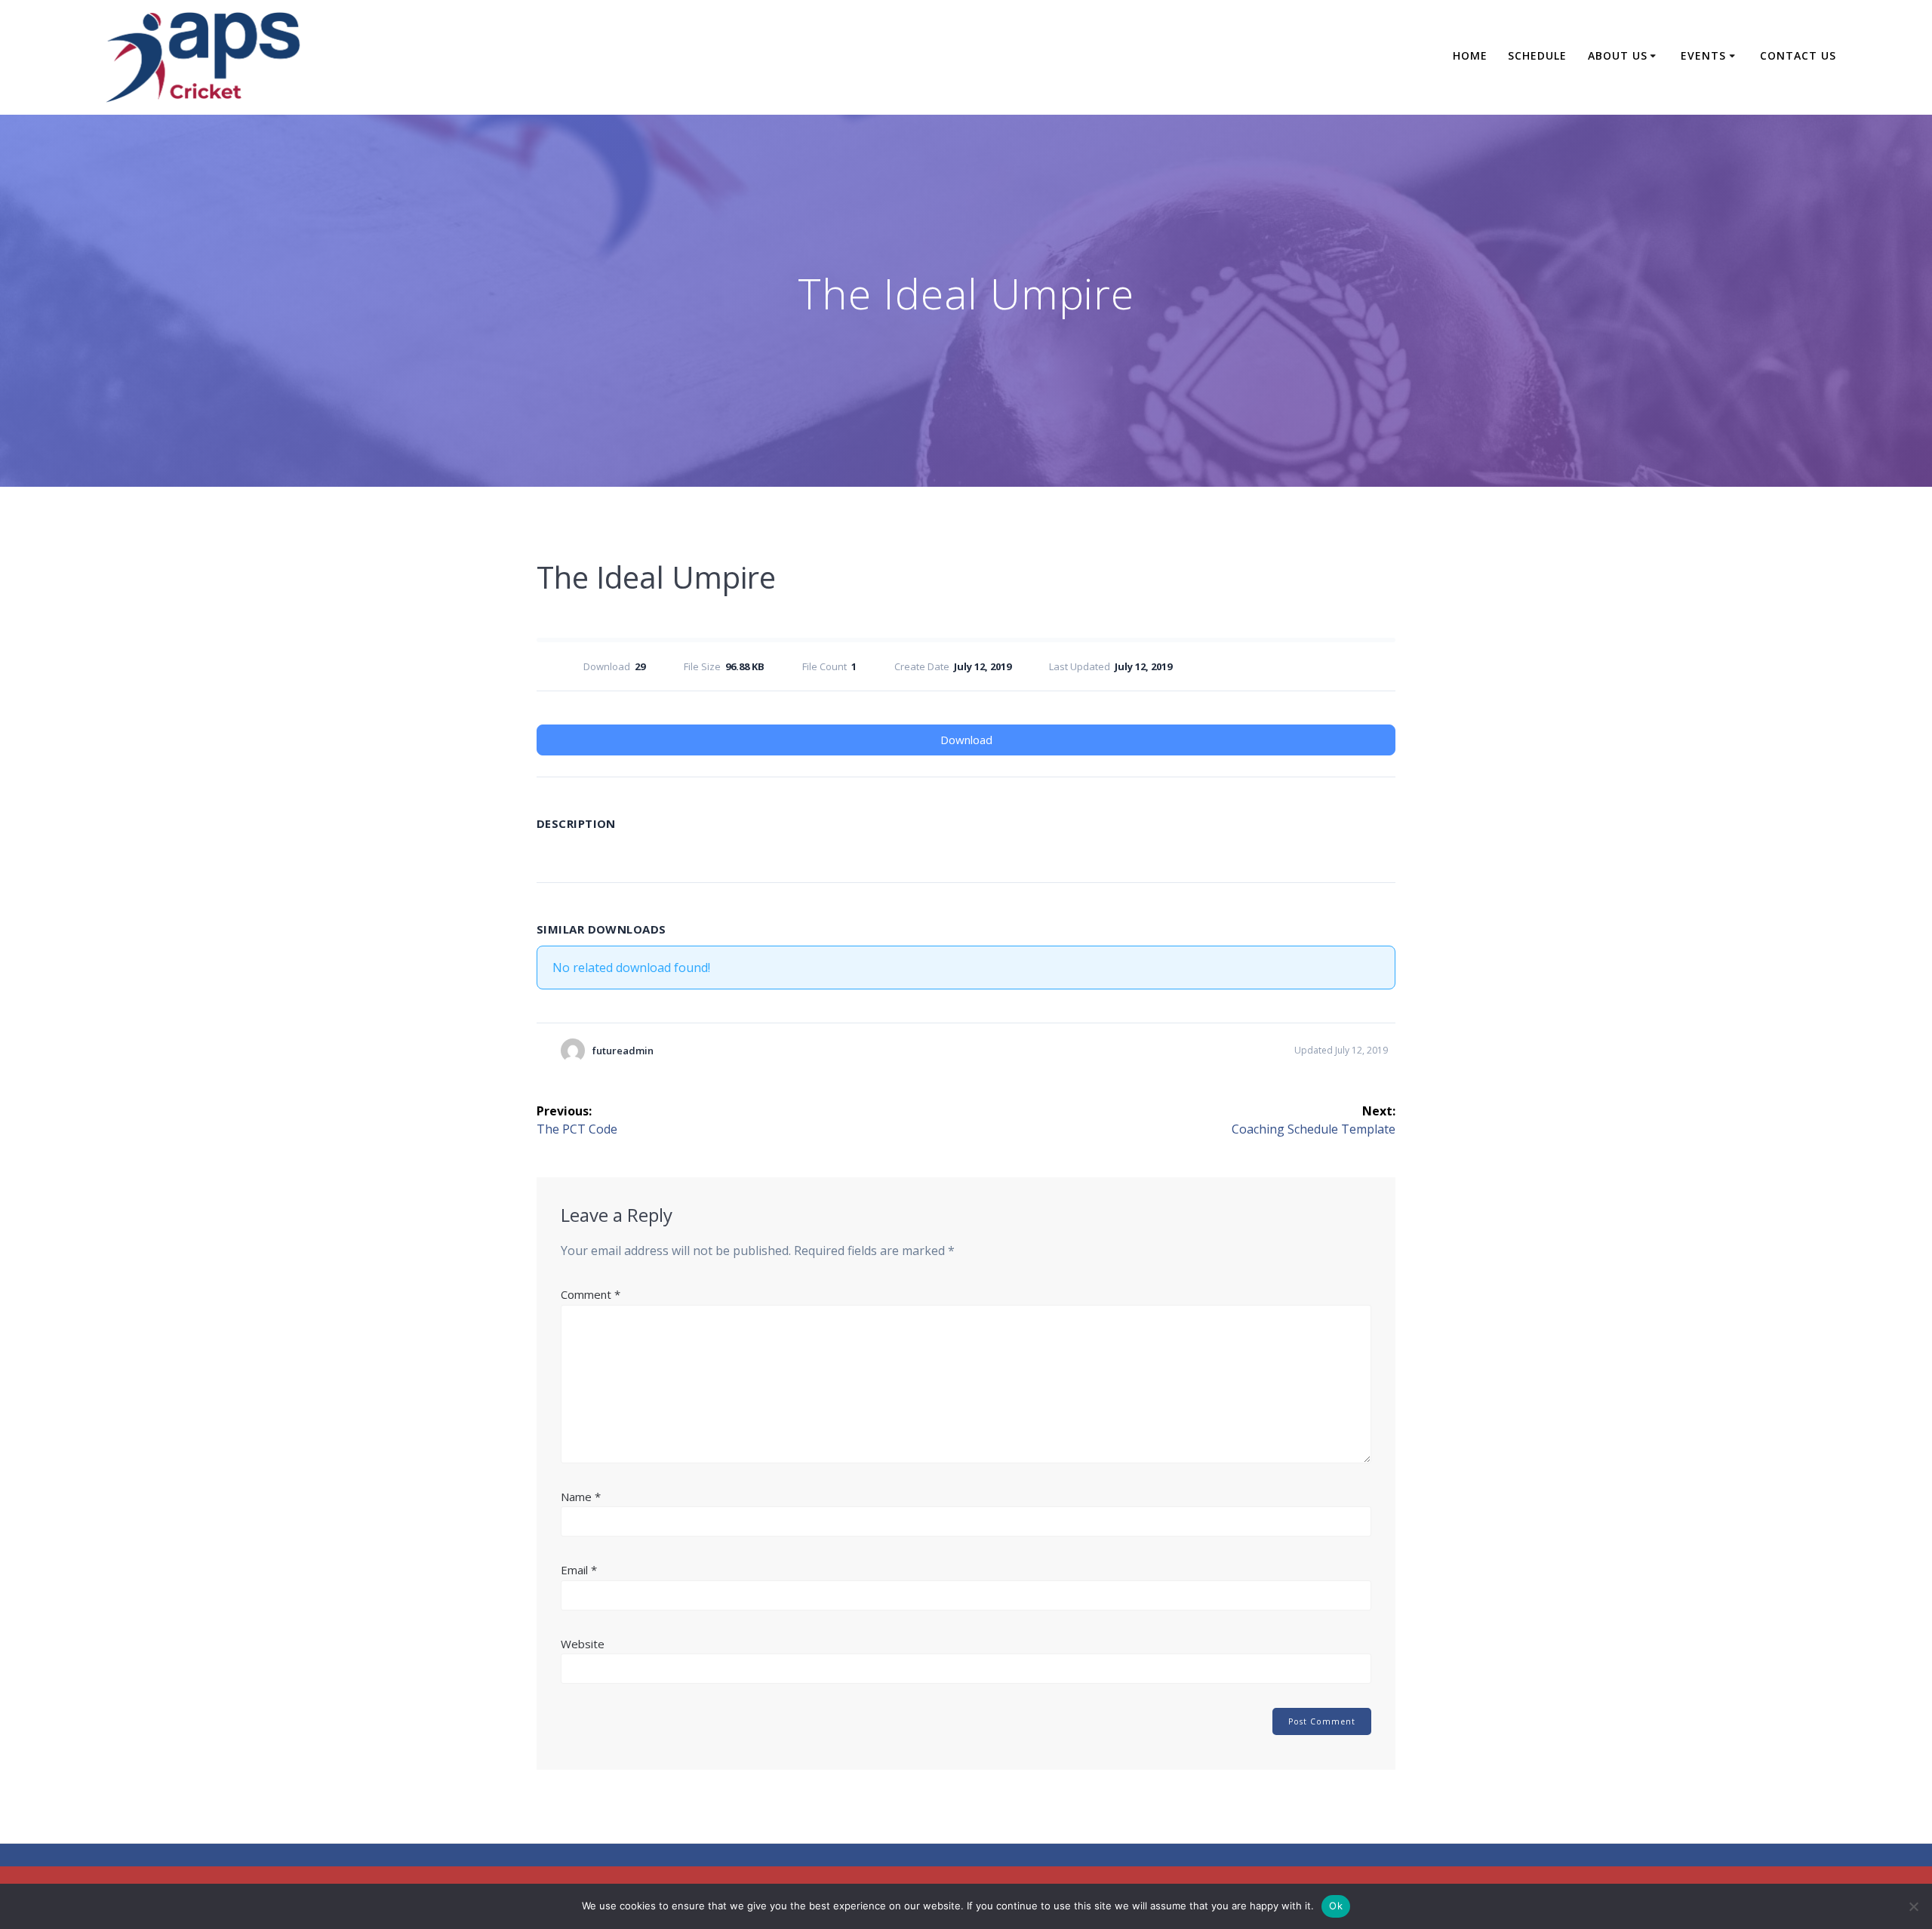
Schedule (1537, 55)
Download (966, 740)
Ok (1336, 1906)
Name (581, 1497)
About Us (1618, 55)
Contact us (1798, 55)
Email (579, 1570)
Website (583, 1644)
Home (1470, 55)
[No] (1913, 1906)
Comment (591, 1294)
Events (1703, 55)
